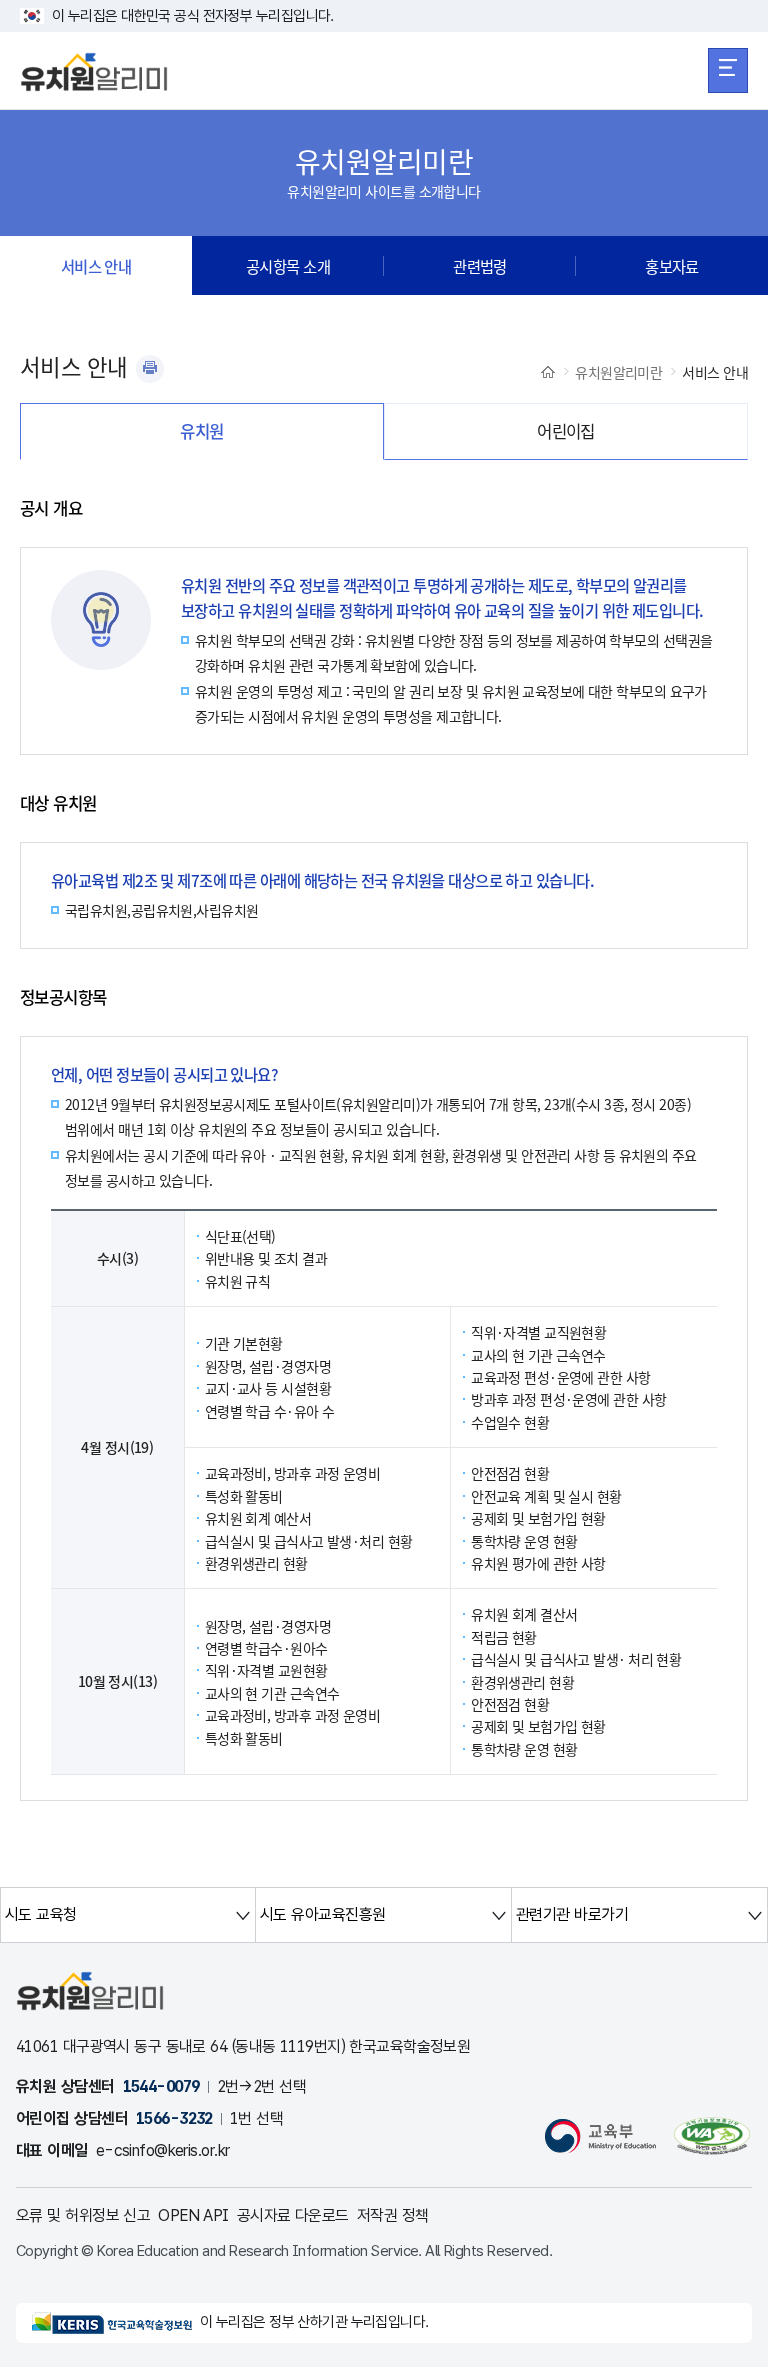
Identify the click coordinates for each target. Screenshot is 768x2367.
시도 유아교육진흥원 (322, 1914)
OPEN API (193, 2215)
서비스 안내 (96, 266)
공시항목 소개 (288, 266)
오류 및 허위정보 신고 (83, 2215)
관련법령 (480, 266)
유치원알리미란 (618, 372)
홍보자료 (672, 266)
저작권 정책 (393, 2215)
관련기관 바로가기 (572, 1914)
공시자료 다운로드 (293, 2215)
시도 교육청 (41, 1914)
